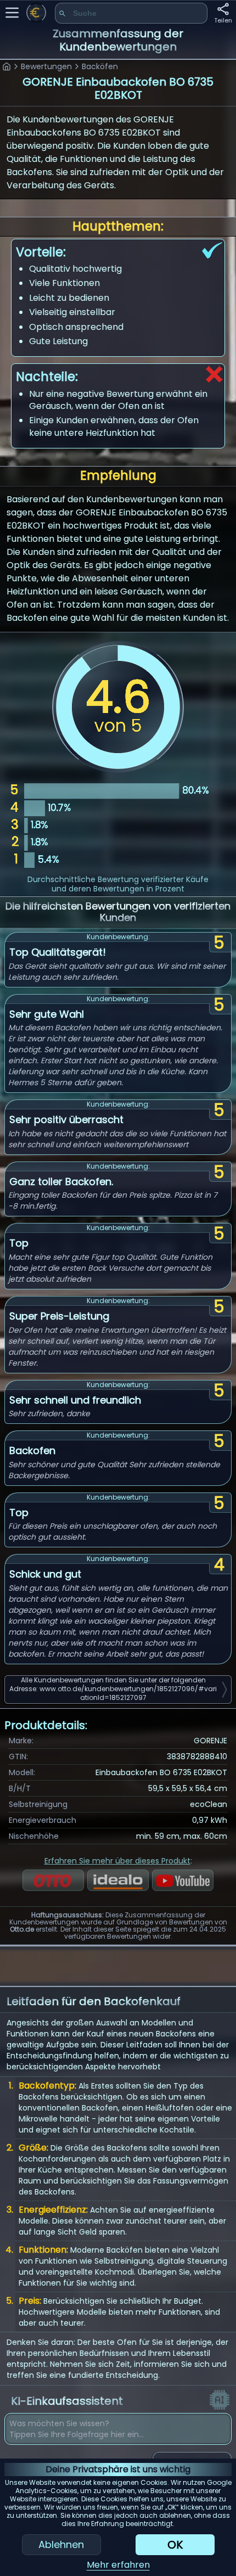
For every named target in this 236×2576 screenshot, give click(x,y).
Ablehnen (61, 2544)
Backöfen (100, 66)
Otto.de (22, 1929)
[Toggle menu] (12, 13)
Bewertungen (46, 66)
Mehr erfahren (118, 2565)
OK (175, 2545)
